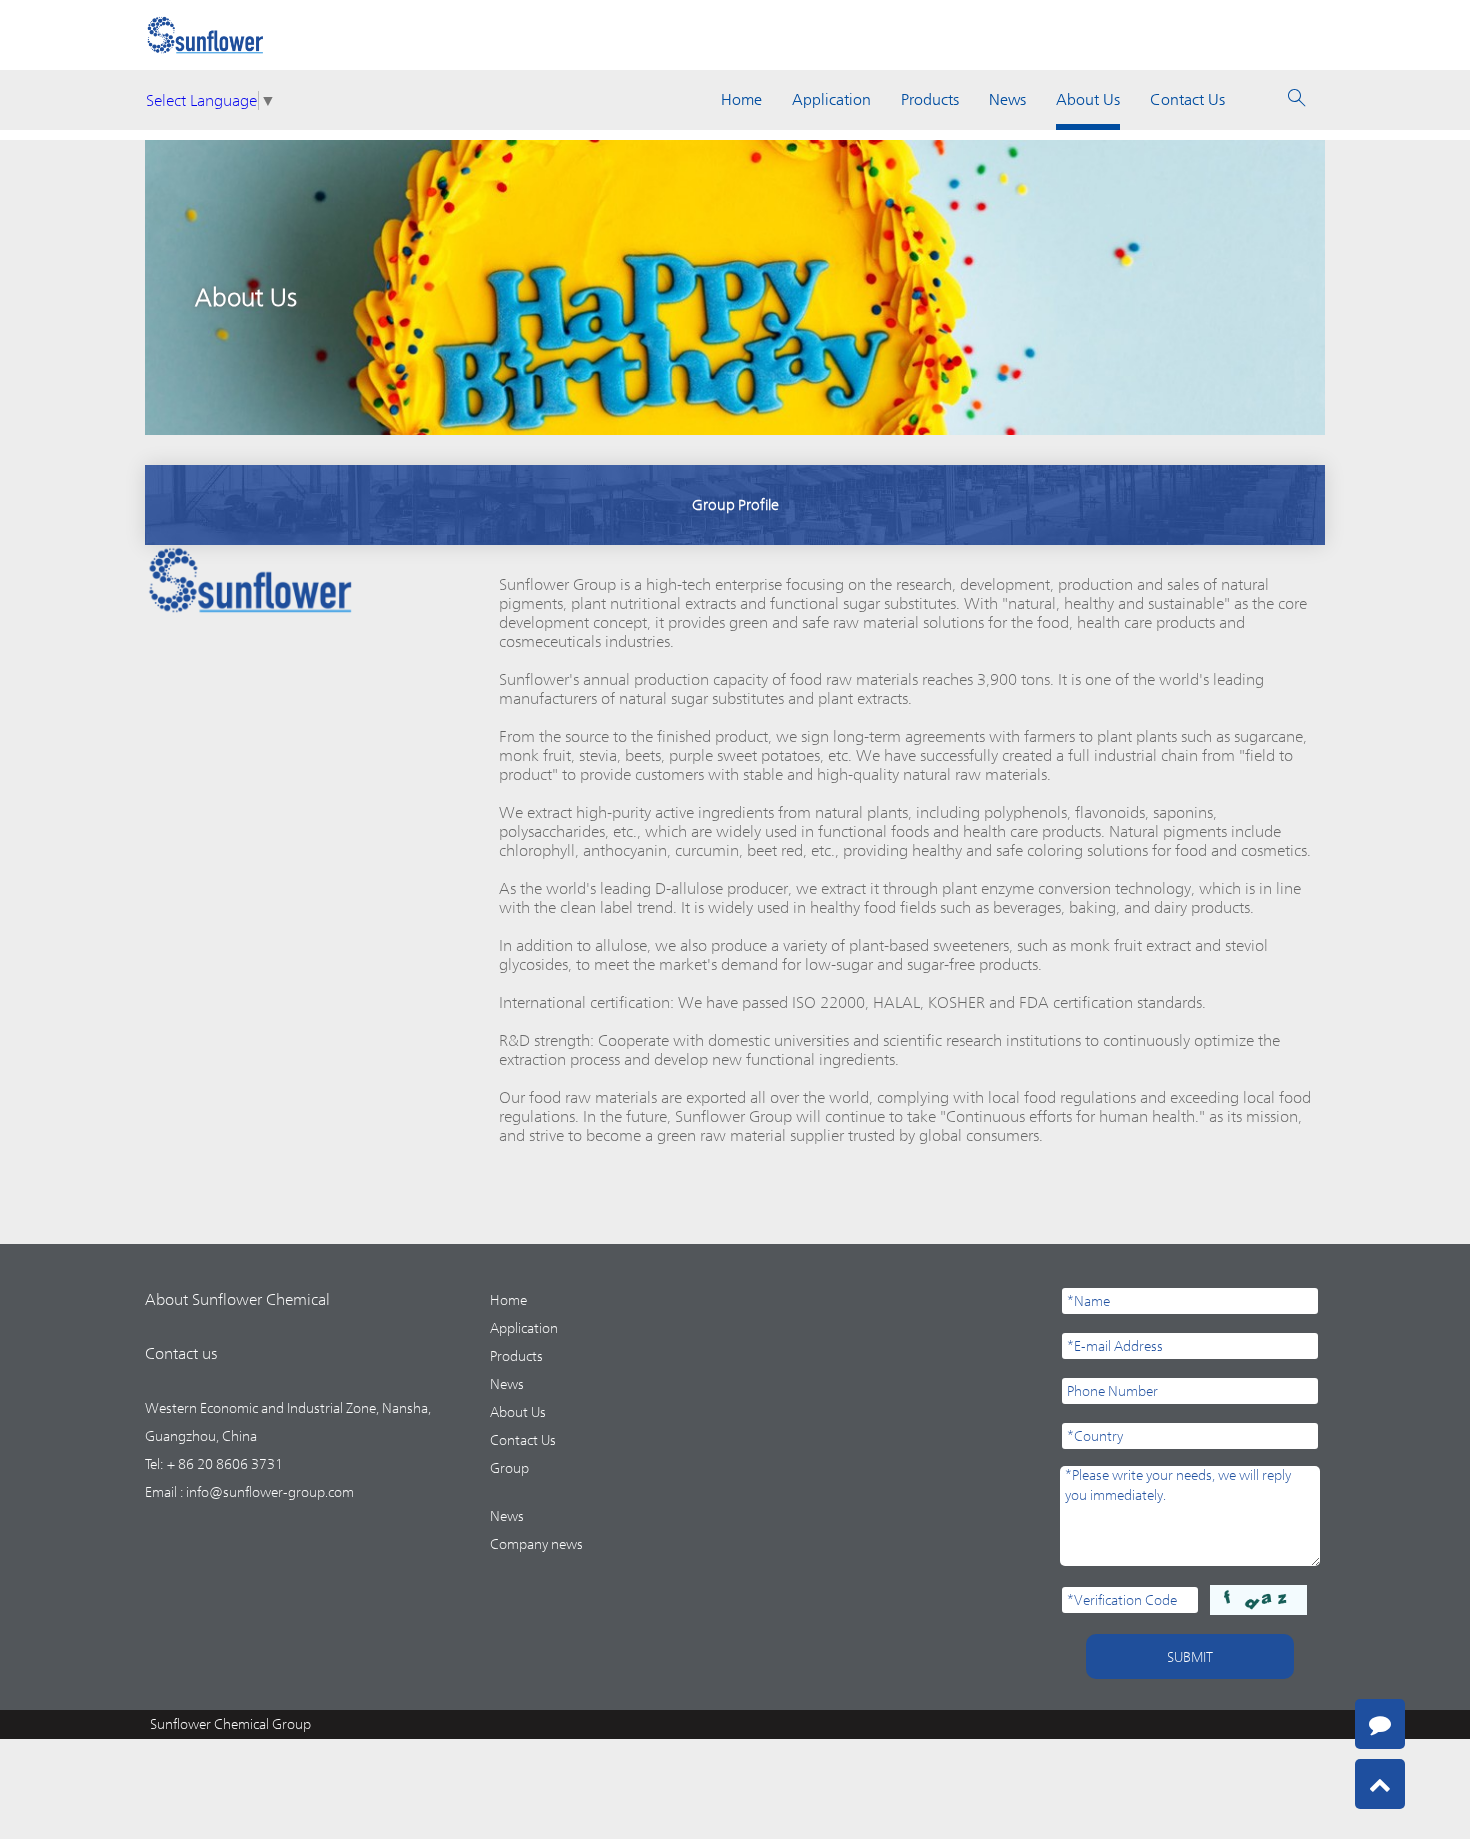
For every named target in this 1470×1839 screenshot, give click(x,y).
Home (741, 99)
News (1007, 99)
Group (509, 1468)
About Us (1088, 99)
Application (831, 99)
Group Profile (735, 504)
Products (930, 99)
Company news (536, 1544)
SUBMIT (1190, 1657)
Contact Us (1187, 99)
